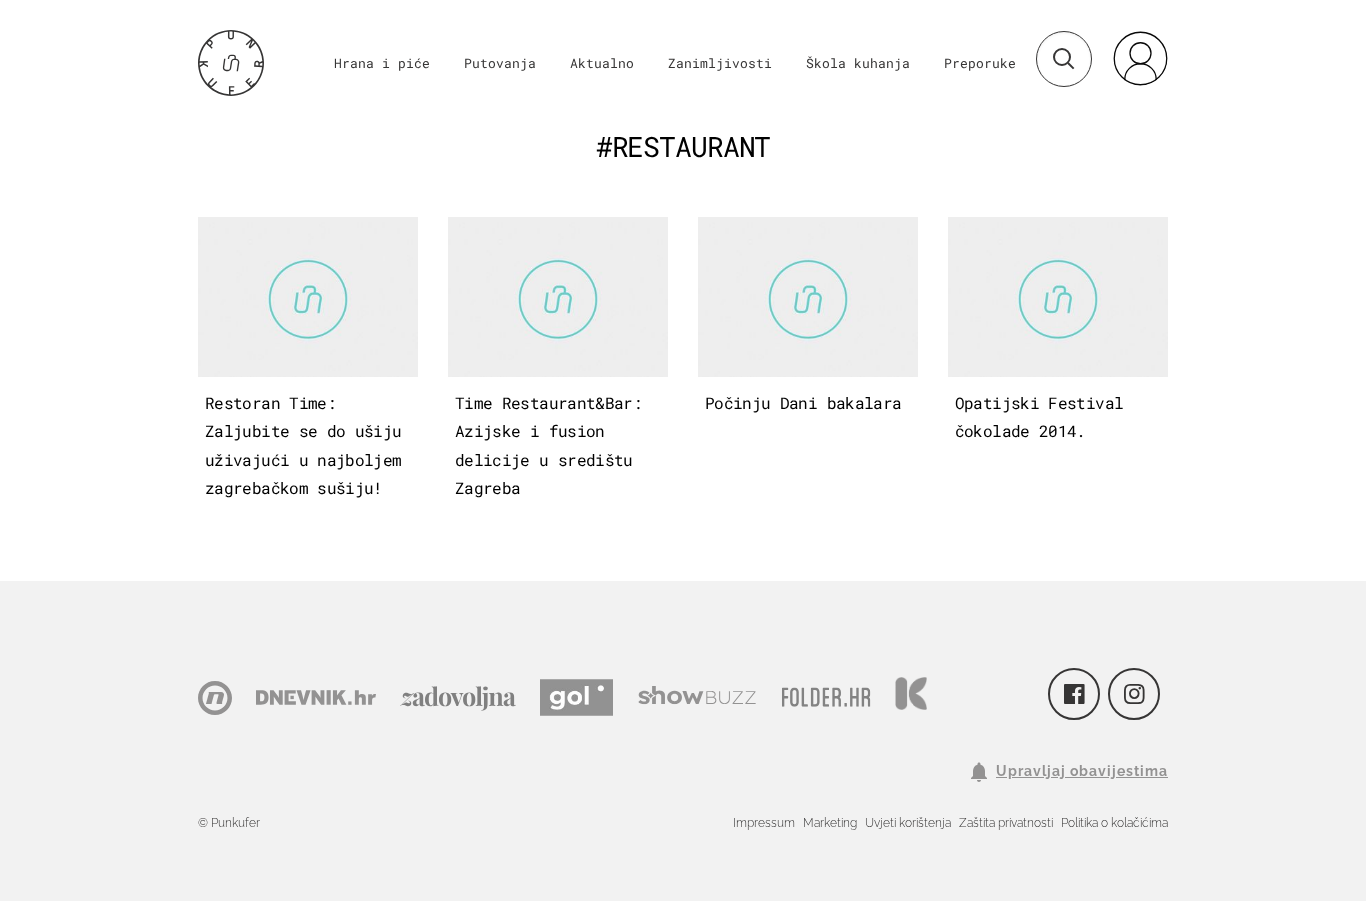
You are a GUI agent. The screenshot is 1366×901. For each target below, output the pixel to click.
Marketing (830, 823)
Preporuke (980, 63)
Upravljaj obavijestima (1082, 771)
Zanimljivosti (720, 63)
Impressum (764, 823)
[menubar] (1140, 58)
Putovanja (500, 63)
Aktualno (602, 63)
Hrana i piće (382, 63)
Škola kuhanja (858, 63)
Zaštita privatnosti (1006, 823)
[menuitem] (1140, 58)
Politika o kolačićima (1114, 823)
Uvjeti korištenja (908, 823)
